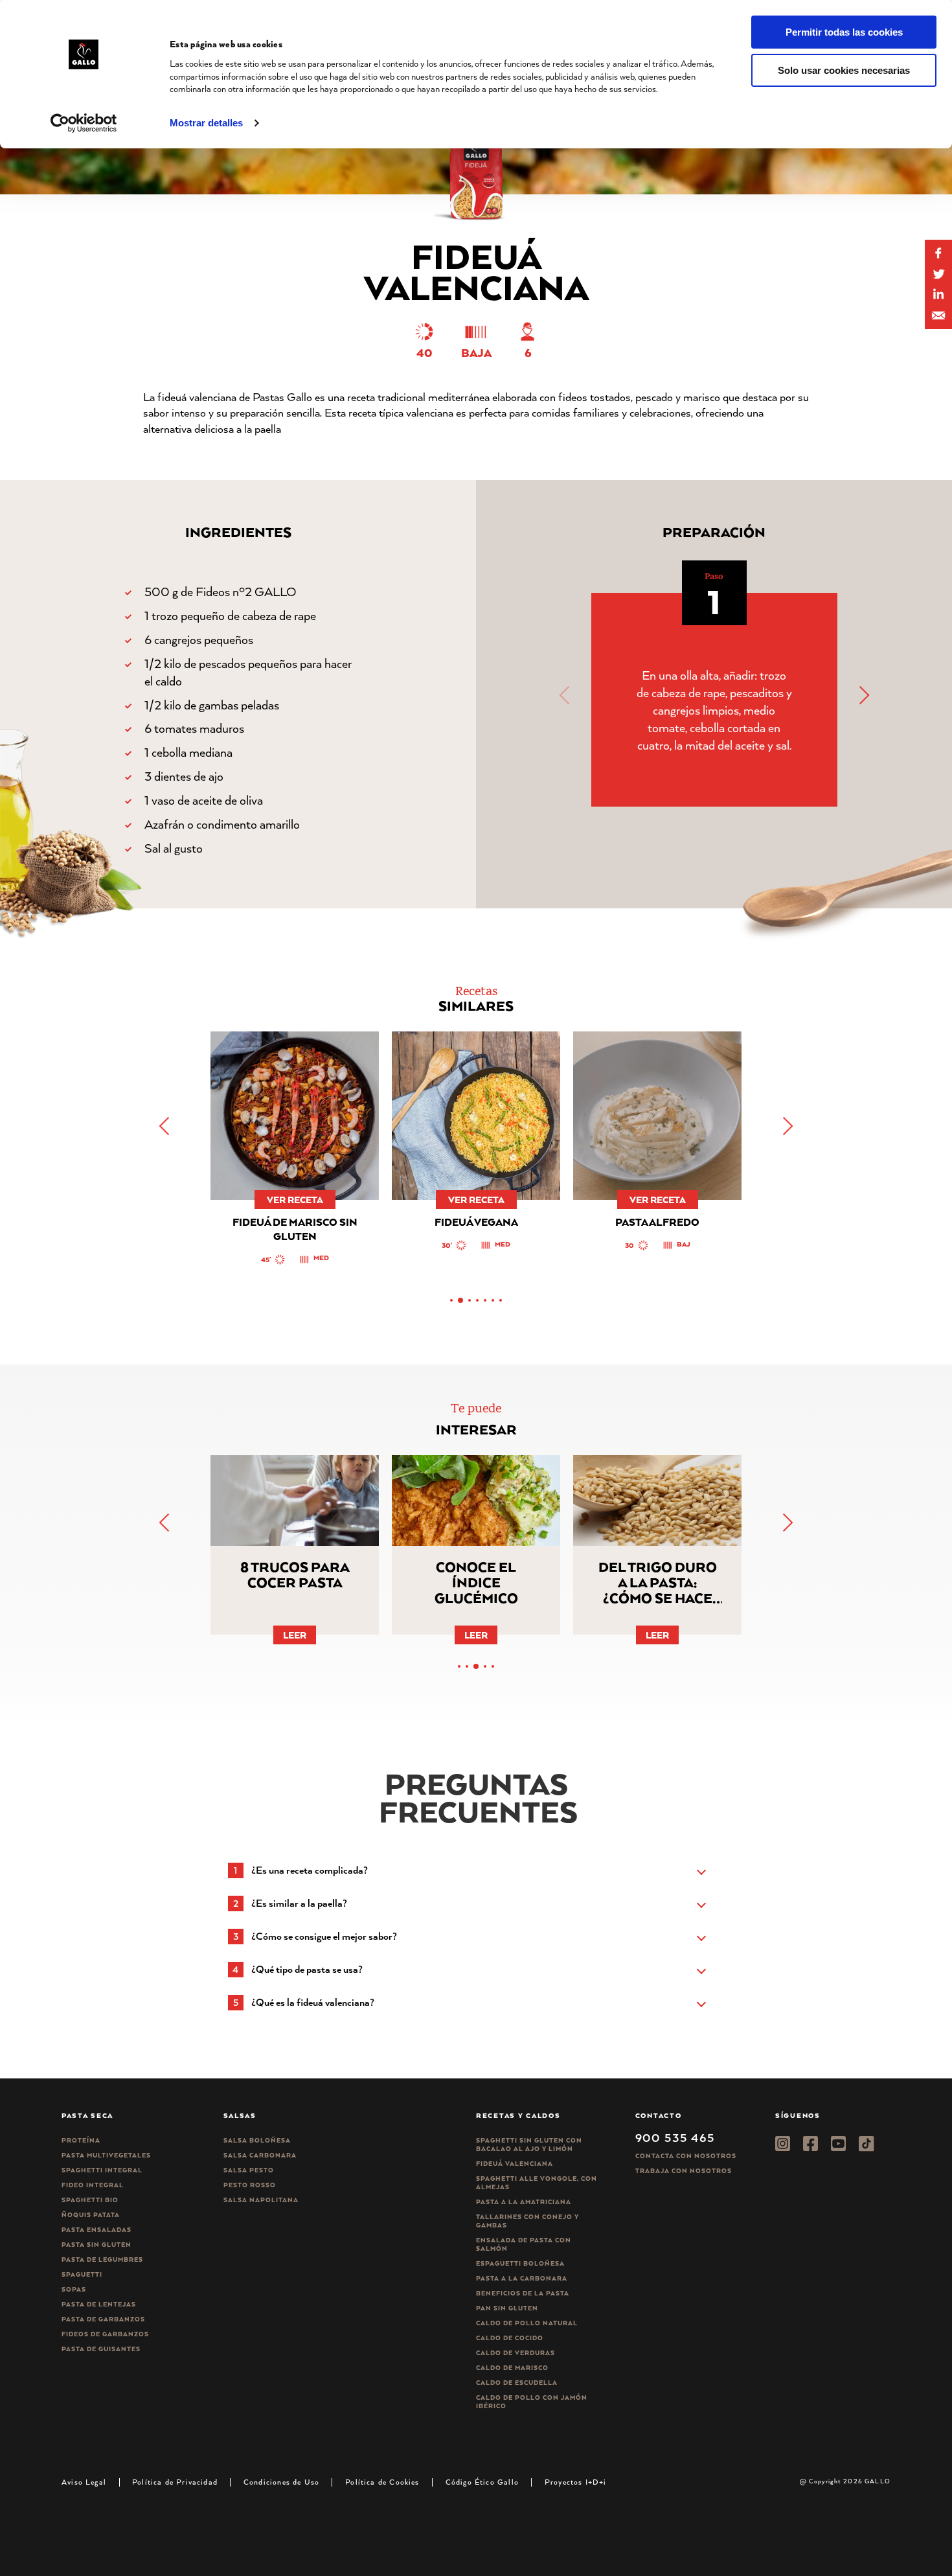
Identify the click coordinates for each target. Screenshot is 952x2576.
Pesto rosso (250, 2185)
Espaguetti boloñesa (520, 2263)
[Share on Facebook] (938, 253)
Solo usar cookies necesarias (844, 70)
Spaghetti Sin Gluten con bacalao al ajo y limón (529, 2145)
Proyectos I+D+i (576, 2482)
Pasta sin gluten (96, 2245)
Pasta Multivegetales (106, 2155)
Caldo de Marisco (512, 2368)
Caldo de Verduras (516, 2353)
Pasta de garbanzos (103, 2319)
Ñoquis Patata (91, 2215)
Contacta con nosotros (686, 2156)
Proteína (81, 2140)
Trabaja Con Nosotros (684, 2171)
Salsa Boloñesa (257, 2140)
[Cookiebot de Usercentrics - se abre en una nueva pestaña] (84, 123)
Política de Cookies (382, 2482)
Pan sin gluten (507, 2308)
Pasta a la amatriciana (524, 2202)
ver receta (295, 1200)
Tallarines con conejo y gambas (527, 2221)
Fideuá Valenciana (515, 2164)
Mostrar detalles (206, 123)
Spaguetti (82, 2274)
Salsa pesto (249, 2170)
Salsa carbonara (260, 2155)
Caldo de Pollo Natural (527, 2323)
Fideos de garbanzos (105, 2334)
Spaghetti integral (102, 2170)
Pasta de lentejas (99, 2304)
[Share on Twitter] (938, 274)
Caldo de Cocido (510, 2338)
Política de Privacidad (175, 2482)
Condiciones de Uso (281, 2482)
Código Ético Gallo (482, 2482)
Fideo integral (93, 2185)
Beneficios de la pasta (523, 2293)
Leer (295, 1635)
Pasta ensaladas (96, 2230)
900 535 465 (675, 2137)
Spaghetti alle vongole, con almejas (537, 2183)
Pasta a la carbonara (522, 2278)
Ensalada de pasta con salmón (524, 2244)
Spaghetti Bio (90, 2200)
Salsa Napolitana (261, 2200)
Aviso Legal (84, 2482)
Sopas (74, 2289)
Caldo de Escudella (517, 2383)
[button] (863, 695)
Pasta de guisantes (101, 2349)
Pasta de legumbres (102, 2260)
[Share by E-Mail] (938, 295)
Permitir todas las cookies (844, 32)
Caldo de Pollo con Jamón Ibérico (532, 2402)
